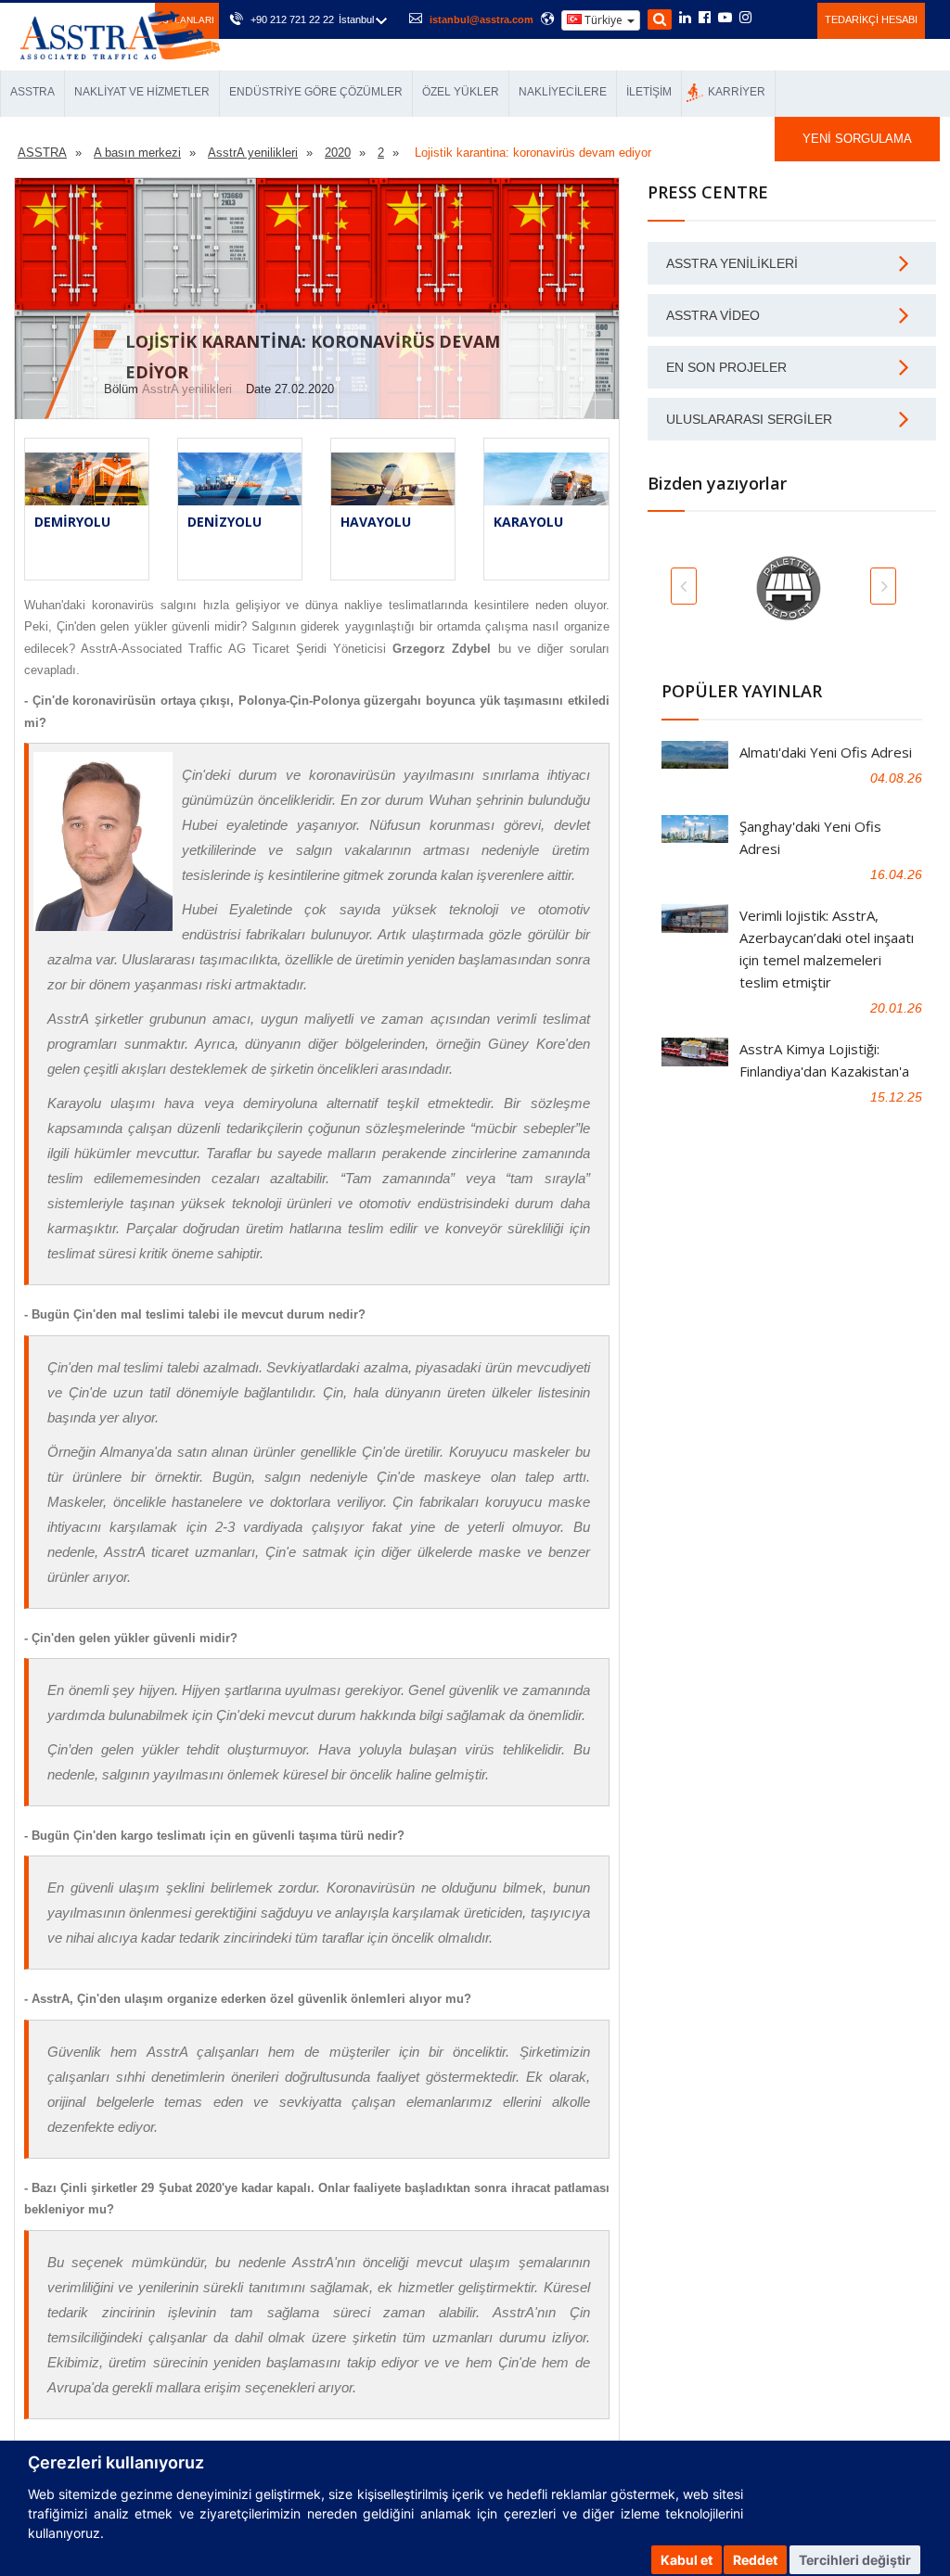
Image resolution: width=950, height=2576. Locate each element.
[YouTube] (725, 19)
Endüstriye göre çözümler (316, 92)
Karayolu (528, 522)
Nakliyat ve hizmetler (142, 92)
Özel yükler (461, 92)
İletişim (649, 92)
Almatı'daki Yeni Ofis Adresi (826, 752)
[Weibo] (768, 18)
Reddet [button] (755, 2560)
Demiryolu (72, 522)
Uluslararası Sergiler (749, 419)
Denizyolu (225, 522)
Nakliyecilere (563, 92)
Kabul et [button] (687, 2560)
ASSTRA (32, 92)
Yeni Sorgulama (857, 139)
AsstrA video (713, 315)
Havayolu (376, 522)
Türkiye (603, 20)
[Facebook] (705, 19)
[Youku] (793, 18)
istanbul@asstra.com (481, 19)
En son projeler (726, 367)
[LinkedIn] (685, 19)
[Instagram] (745, 19)
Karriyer (737, 92)
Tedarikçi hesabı (871, 19)
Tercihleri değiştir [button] (855, 2560)
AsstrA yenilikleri (187, 389)
